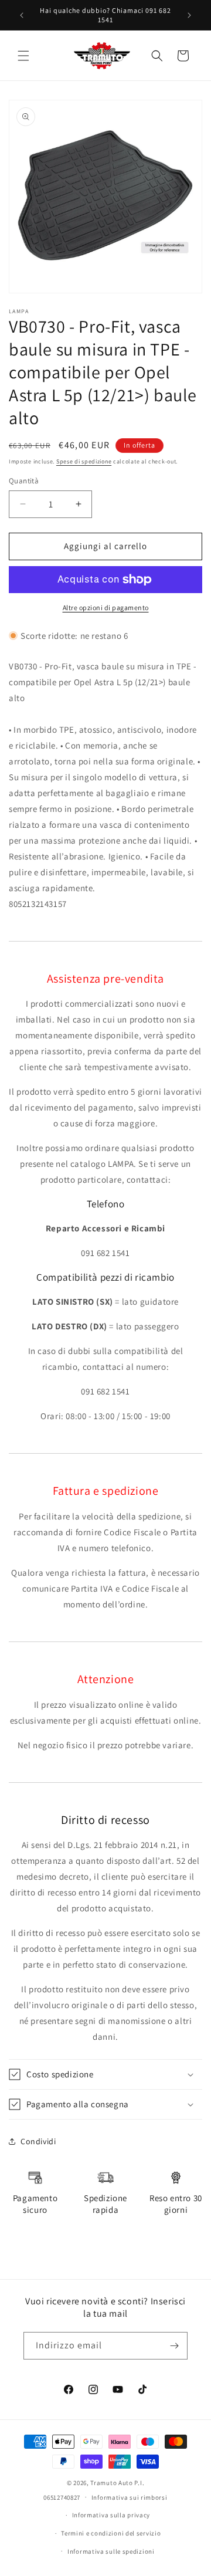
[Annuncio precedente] (22, 15)
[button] (23, 56)
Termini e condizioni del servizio (111, 2533)
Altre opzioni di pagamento (106, 607)
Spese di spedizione (84, 461)
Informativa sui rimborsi (130, 2497)
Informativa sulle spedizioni (111, 2551)
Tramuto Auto (111, 2483)
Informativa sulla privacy (111, 2515)
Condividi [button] (38, 2141)
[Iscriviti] (174, 2346)
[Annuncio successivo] (189, 15)
